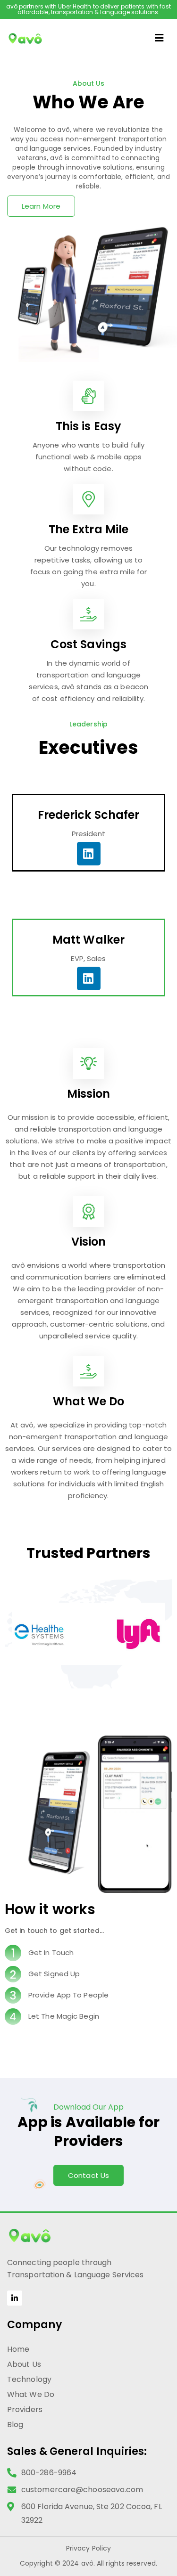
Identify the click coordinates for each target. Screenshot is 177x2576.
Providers (25, 2409)
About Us (24, 2364)
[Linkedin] (89, 854)
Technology (29, 2379)
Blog (15, 2425)
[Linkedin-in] (15, 2298)
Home (18, 2349)
